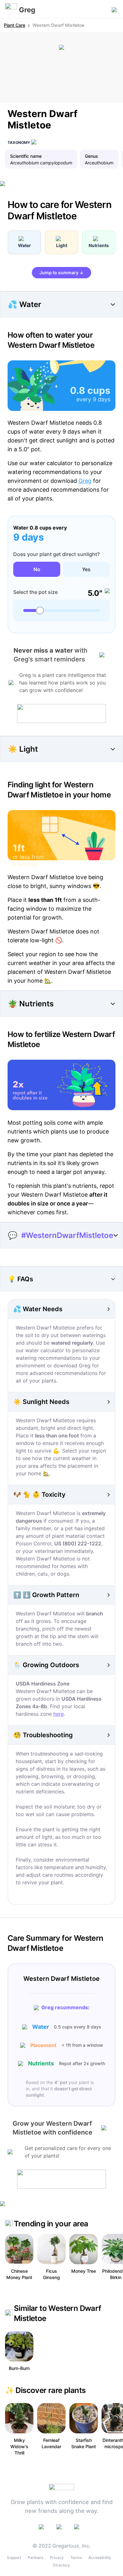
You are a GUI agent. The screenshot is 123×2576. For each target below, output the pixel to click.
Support (14, 2558)
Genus (91, 156)
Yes (86, 569)
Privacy (57, 2558)
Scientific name (26, 156)
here (59, 1714)
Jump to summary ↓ (61, 272)
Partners (35, 2558)
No (37, 569)
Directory (61, 2565)
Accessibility (100, 2558)
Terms (76, 2558)
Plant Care (15, 25)
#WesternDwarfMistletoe (67, 1235)
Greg (85, 481)
